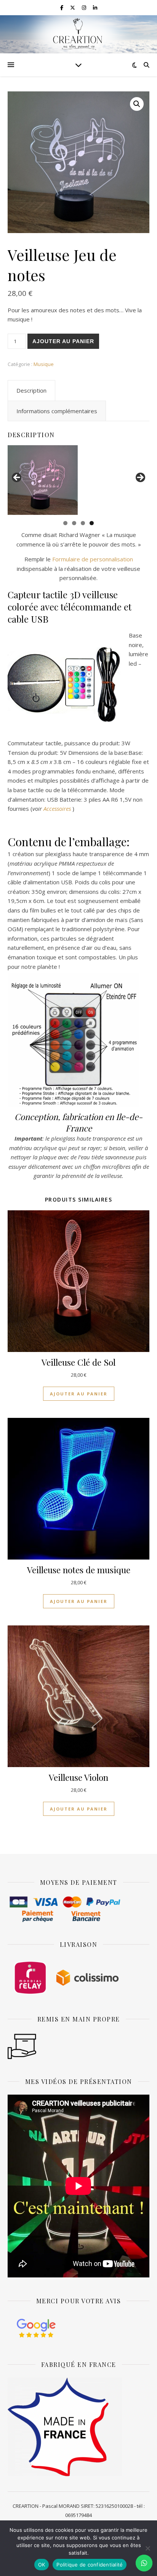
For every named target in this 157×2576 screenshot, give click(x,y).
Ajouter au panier (63, 341)
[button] (137, 104)
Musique (44, 364)
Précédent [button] (17, 478)
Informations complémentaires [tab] (57, 411)
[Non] (147, 2548)
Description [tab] (31, 390)
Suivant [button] (140, 478)
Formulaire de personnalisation (93, 559)
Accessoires (57, 809)
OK (42, 2565)
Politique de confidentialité (90, 2565)
